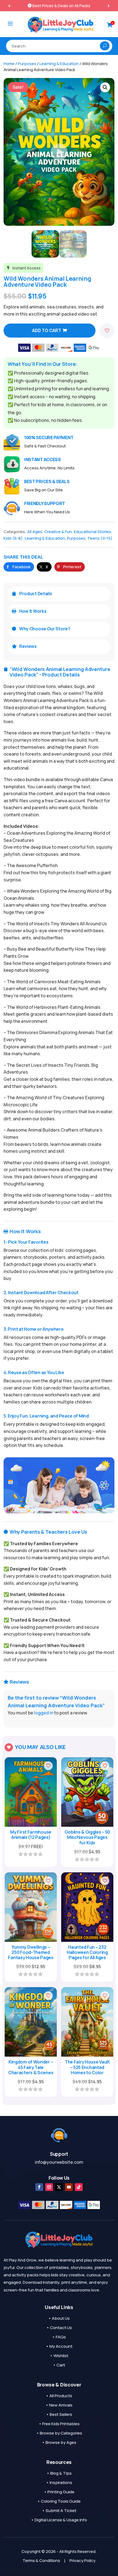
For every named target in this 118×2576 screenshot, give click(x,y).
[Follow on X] (59, 2187)
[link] (19, 567)
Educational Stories (92, 532)
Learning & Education (59, 63)
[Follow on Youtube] (69, 2187)
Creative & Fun (58, 532)
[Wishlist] (107, 331)
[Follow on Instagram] (49, 2187)
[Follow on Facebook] (39, 2187)
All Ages (35, 532)
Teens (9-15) (100, 538)
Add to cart (47, 330)
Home (9, 63)
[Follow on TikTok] (79, 2187)
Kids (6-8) (13, 538)
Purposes (27, 63)
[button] (109, 6)
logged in (44, 1713)
